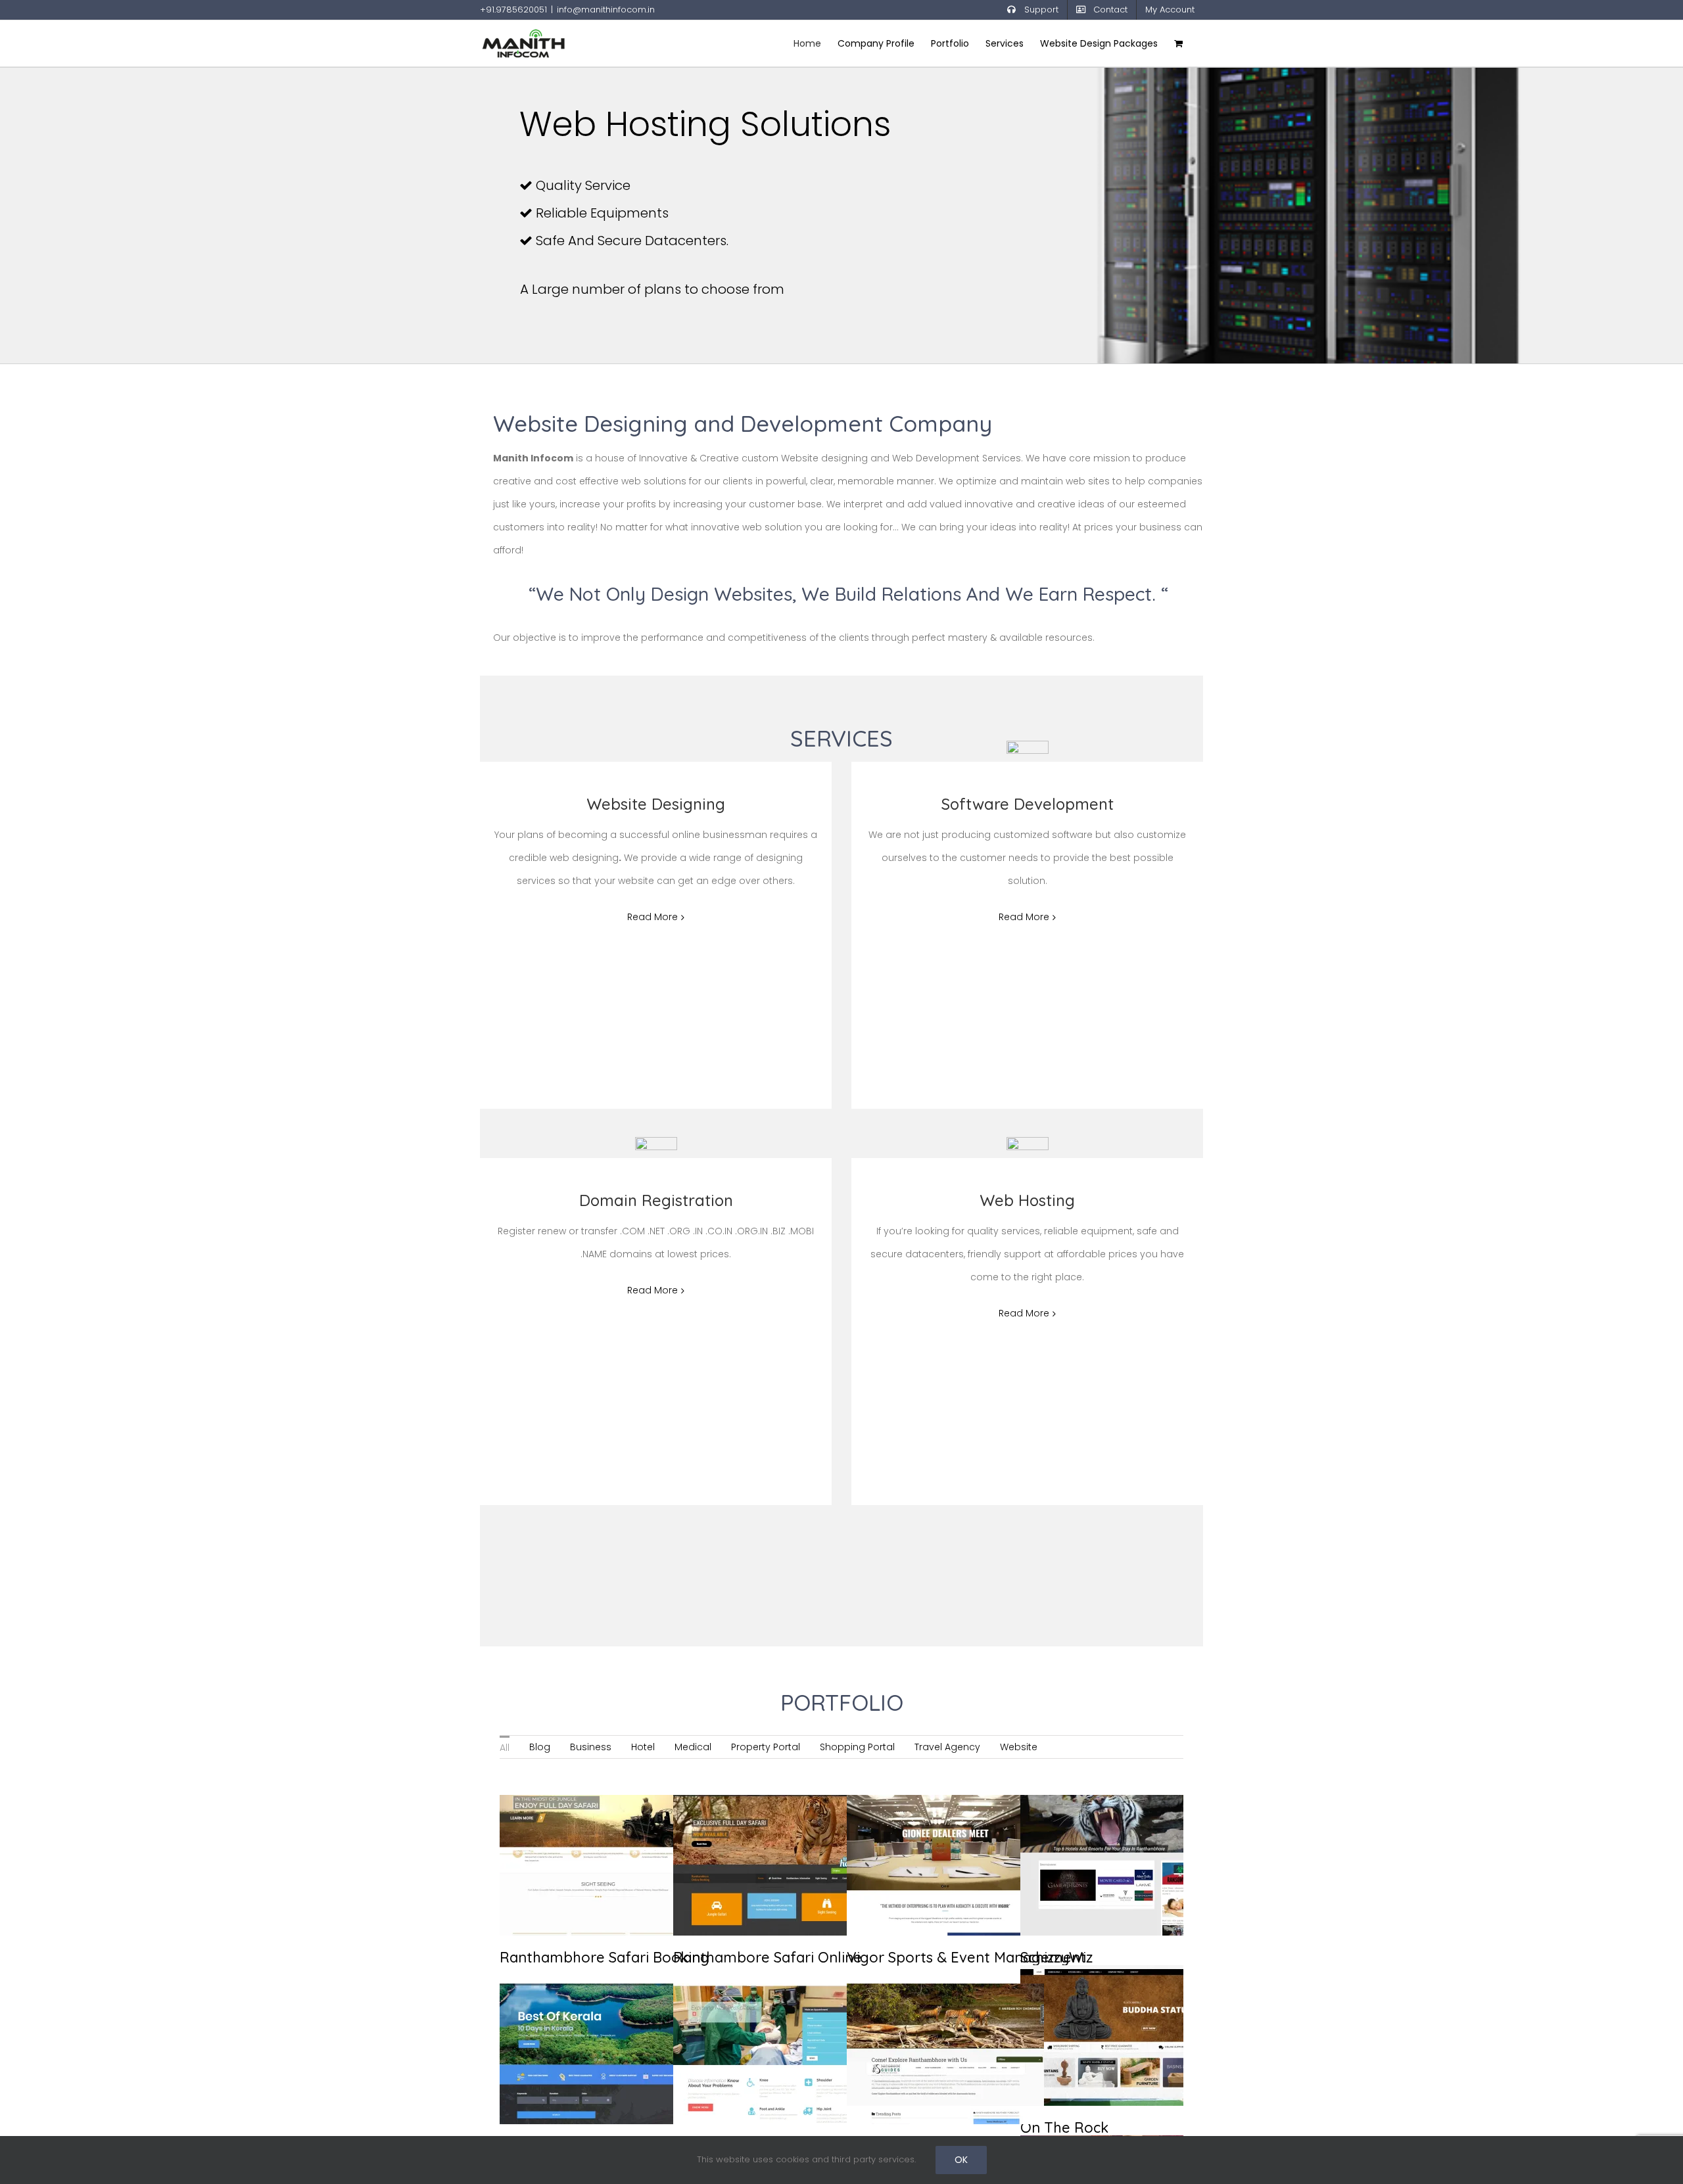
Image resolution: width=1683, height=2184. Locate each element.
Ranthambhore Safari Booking (583, 1830)
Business (591, 1747)
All (505, 1748)
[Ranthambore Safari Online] (772, 1865)
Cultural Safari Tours (583, 2029)
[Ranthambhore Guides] (945, 2054)
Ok (961, 2160)
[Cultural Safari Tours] (598, 2054)
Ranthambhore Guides (930, 2029)
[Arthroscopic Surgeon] (772, 2054)
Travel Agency (947, 1747)
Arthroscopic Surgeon (757, 2029)
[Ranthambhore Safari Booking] (598, 1865)
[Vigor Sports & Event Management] (945, 1865)
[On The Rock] (1119, 2035)
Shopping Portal (857, 1747)
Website (1019, 1747)
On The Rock (1104, 2010)
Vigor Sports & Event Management (930, 1830)
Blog (540, 1747)
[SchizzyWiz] (1119, 1865)
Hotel (643, 1747)
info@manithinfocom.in (606, 10)
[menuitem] (505, 1747)
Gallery (613, 1830)
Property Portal (766, 1747)
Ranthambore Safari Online (757, 1830)
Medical (693, 1747)
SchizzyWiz (1104, 1840)
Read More (652, 917)
